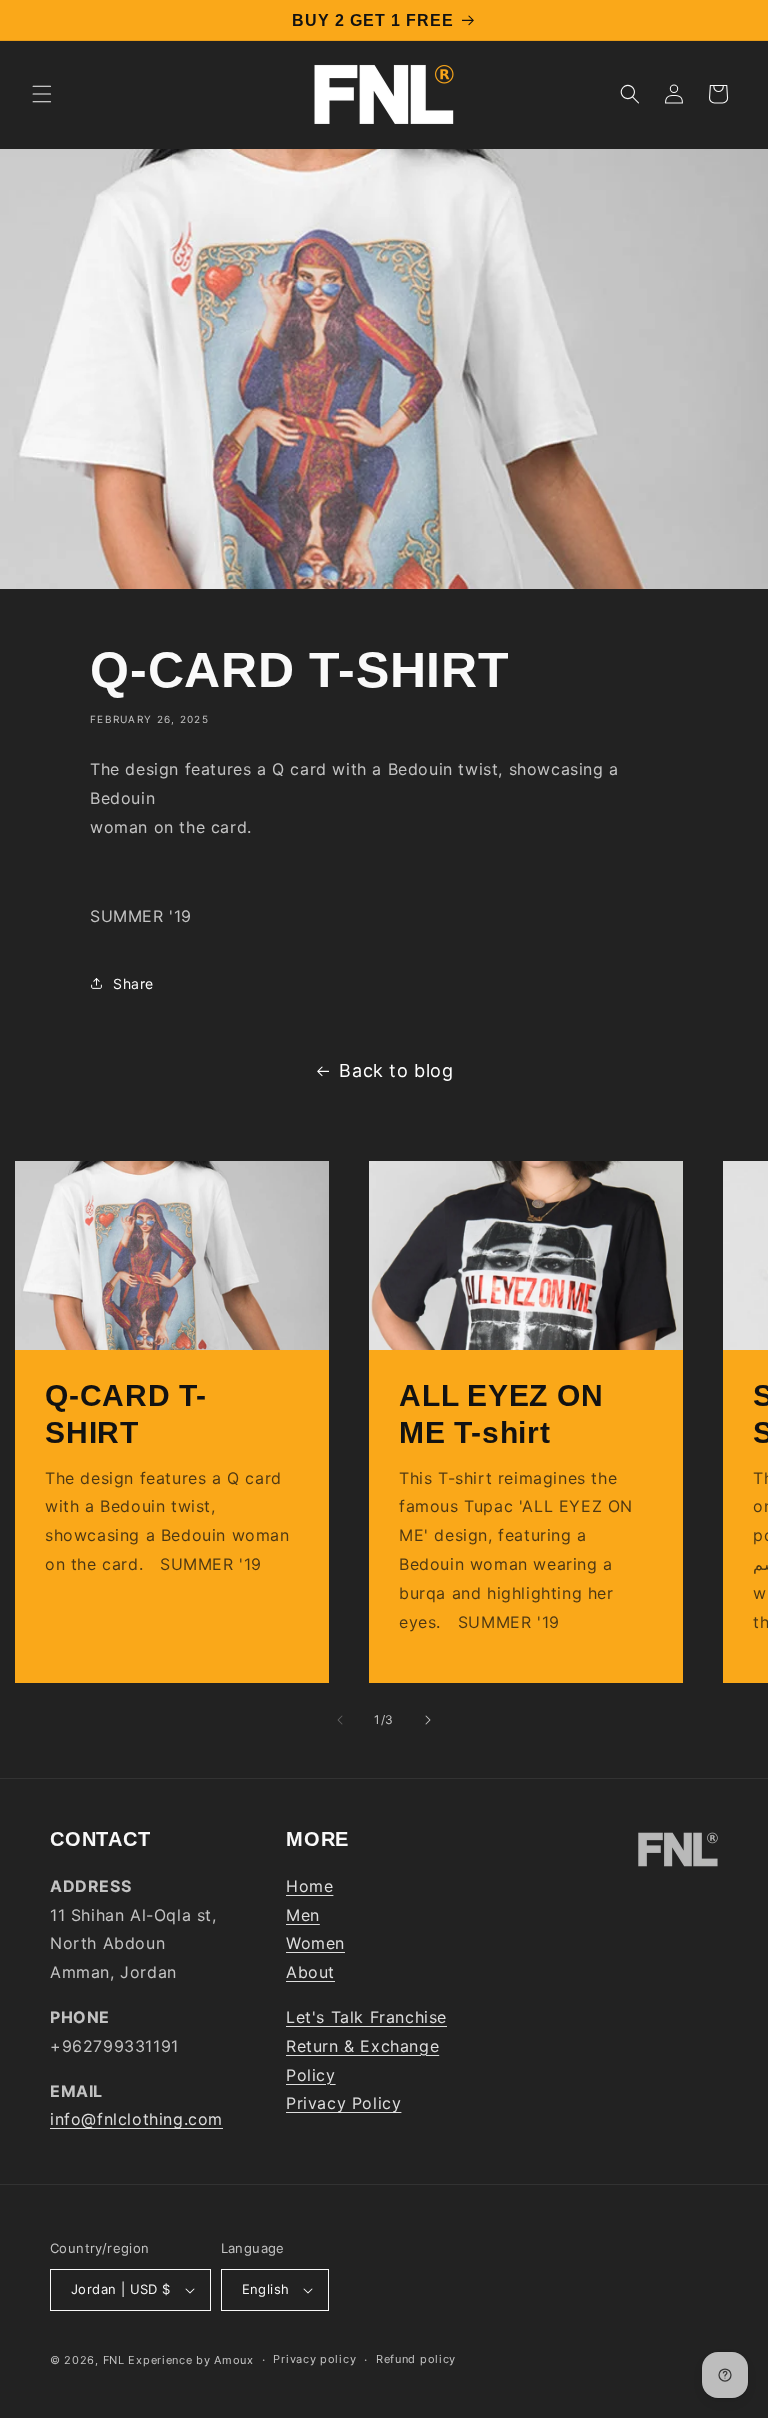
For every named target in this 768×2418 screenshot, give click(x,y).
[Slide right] (428, 1720)
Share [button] (133, 983)
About (310, 1972)
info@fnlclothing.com (136, 2119)
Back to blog (396, 1070)
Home (309, 1886)
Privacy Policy (343, 2103)
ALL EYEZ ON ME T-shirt (501, 1414)
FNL (114, 2360)
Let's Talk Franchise (366, 2017)
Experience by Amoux (190, 2360)
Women (315, 1943)
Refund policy (416, 2359)
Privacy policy (314, 2359)
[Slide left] (340, 1720)
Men (303, 1915)
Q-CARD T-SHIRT (126, 1414)
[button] (42, 94)
